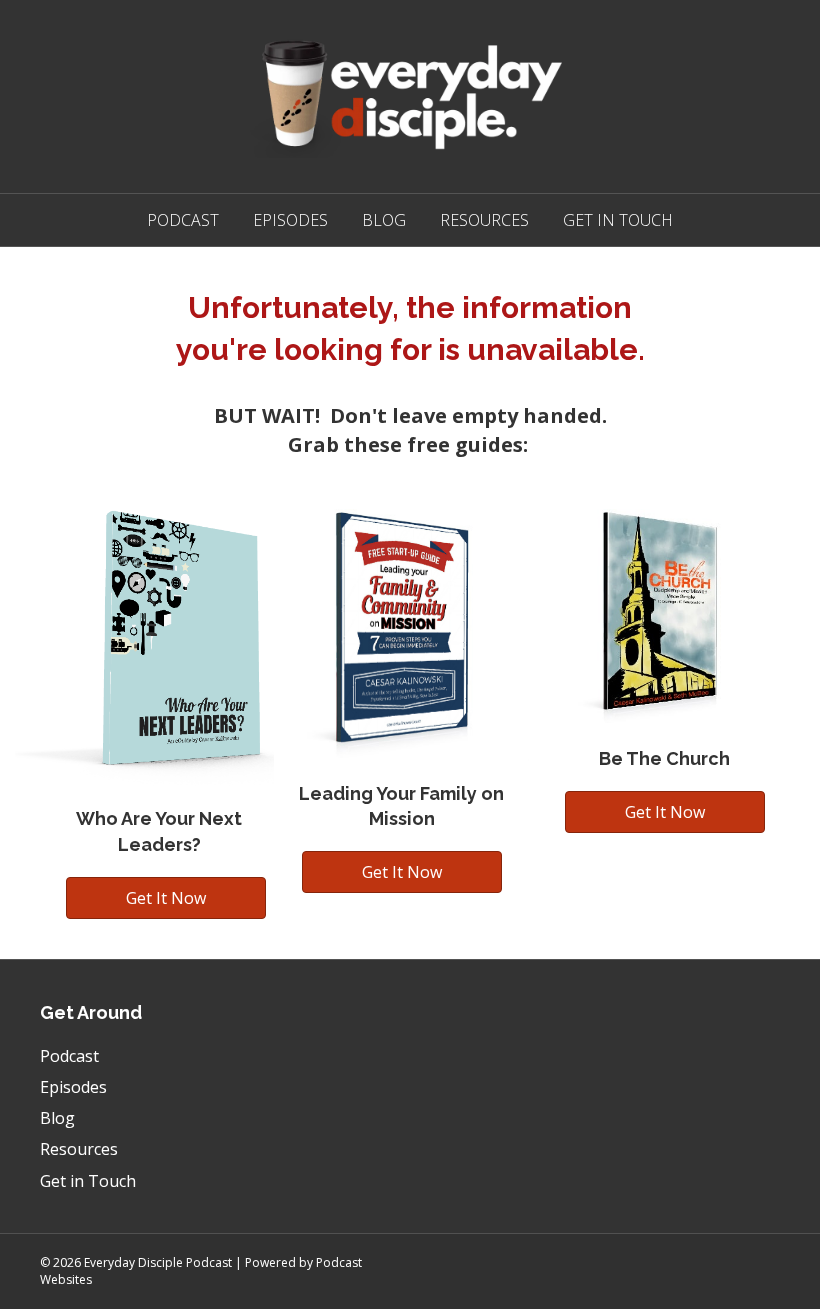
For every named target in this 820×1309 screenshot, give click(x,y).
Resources (484, 220)
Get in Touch (618, 220)
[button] (166, 898)
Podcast (183, 220)
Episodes (290, 220)
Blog (384, 220)
